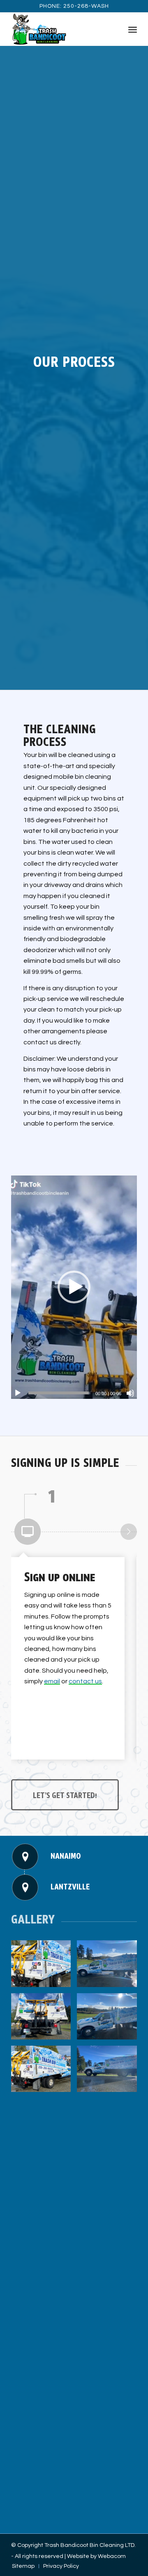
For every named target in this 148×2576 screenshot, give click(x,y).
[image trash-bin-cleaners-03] (110, 2072)
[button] (74, 1287)
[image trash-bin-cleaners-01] (110, 2019)
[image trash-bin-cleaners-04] (44, 2072)
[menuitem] (133, 29)
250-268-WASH (86, 6)
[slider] (59, 1393)
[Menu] (133, 29)
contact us (85, 1681)
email (52, 1681)
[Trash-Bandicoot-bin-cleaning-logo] (61, 29)
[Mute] (130, 1393)
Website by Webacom (96, 2556)
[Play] (18, 1393)
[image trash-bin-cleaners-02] (110, 1967)
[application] (74, 1287)
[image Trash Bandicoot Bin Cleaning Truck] (44, 1967)
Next (129, 1532)
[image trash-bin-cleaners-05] (44, 2019)
